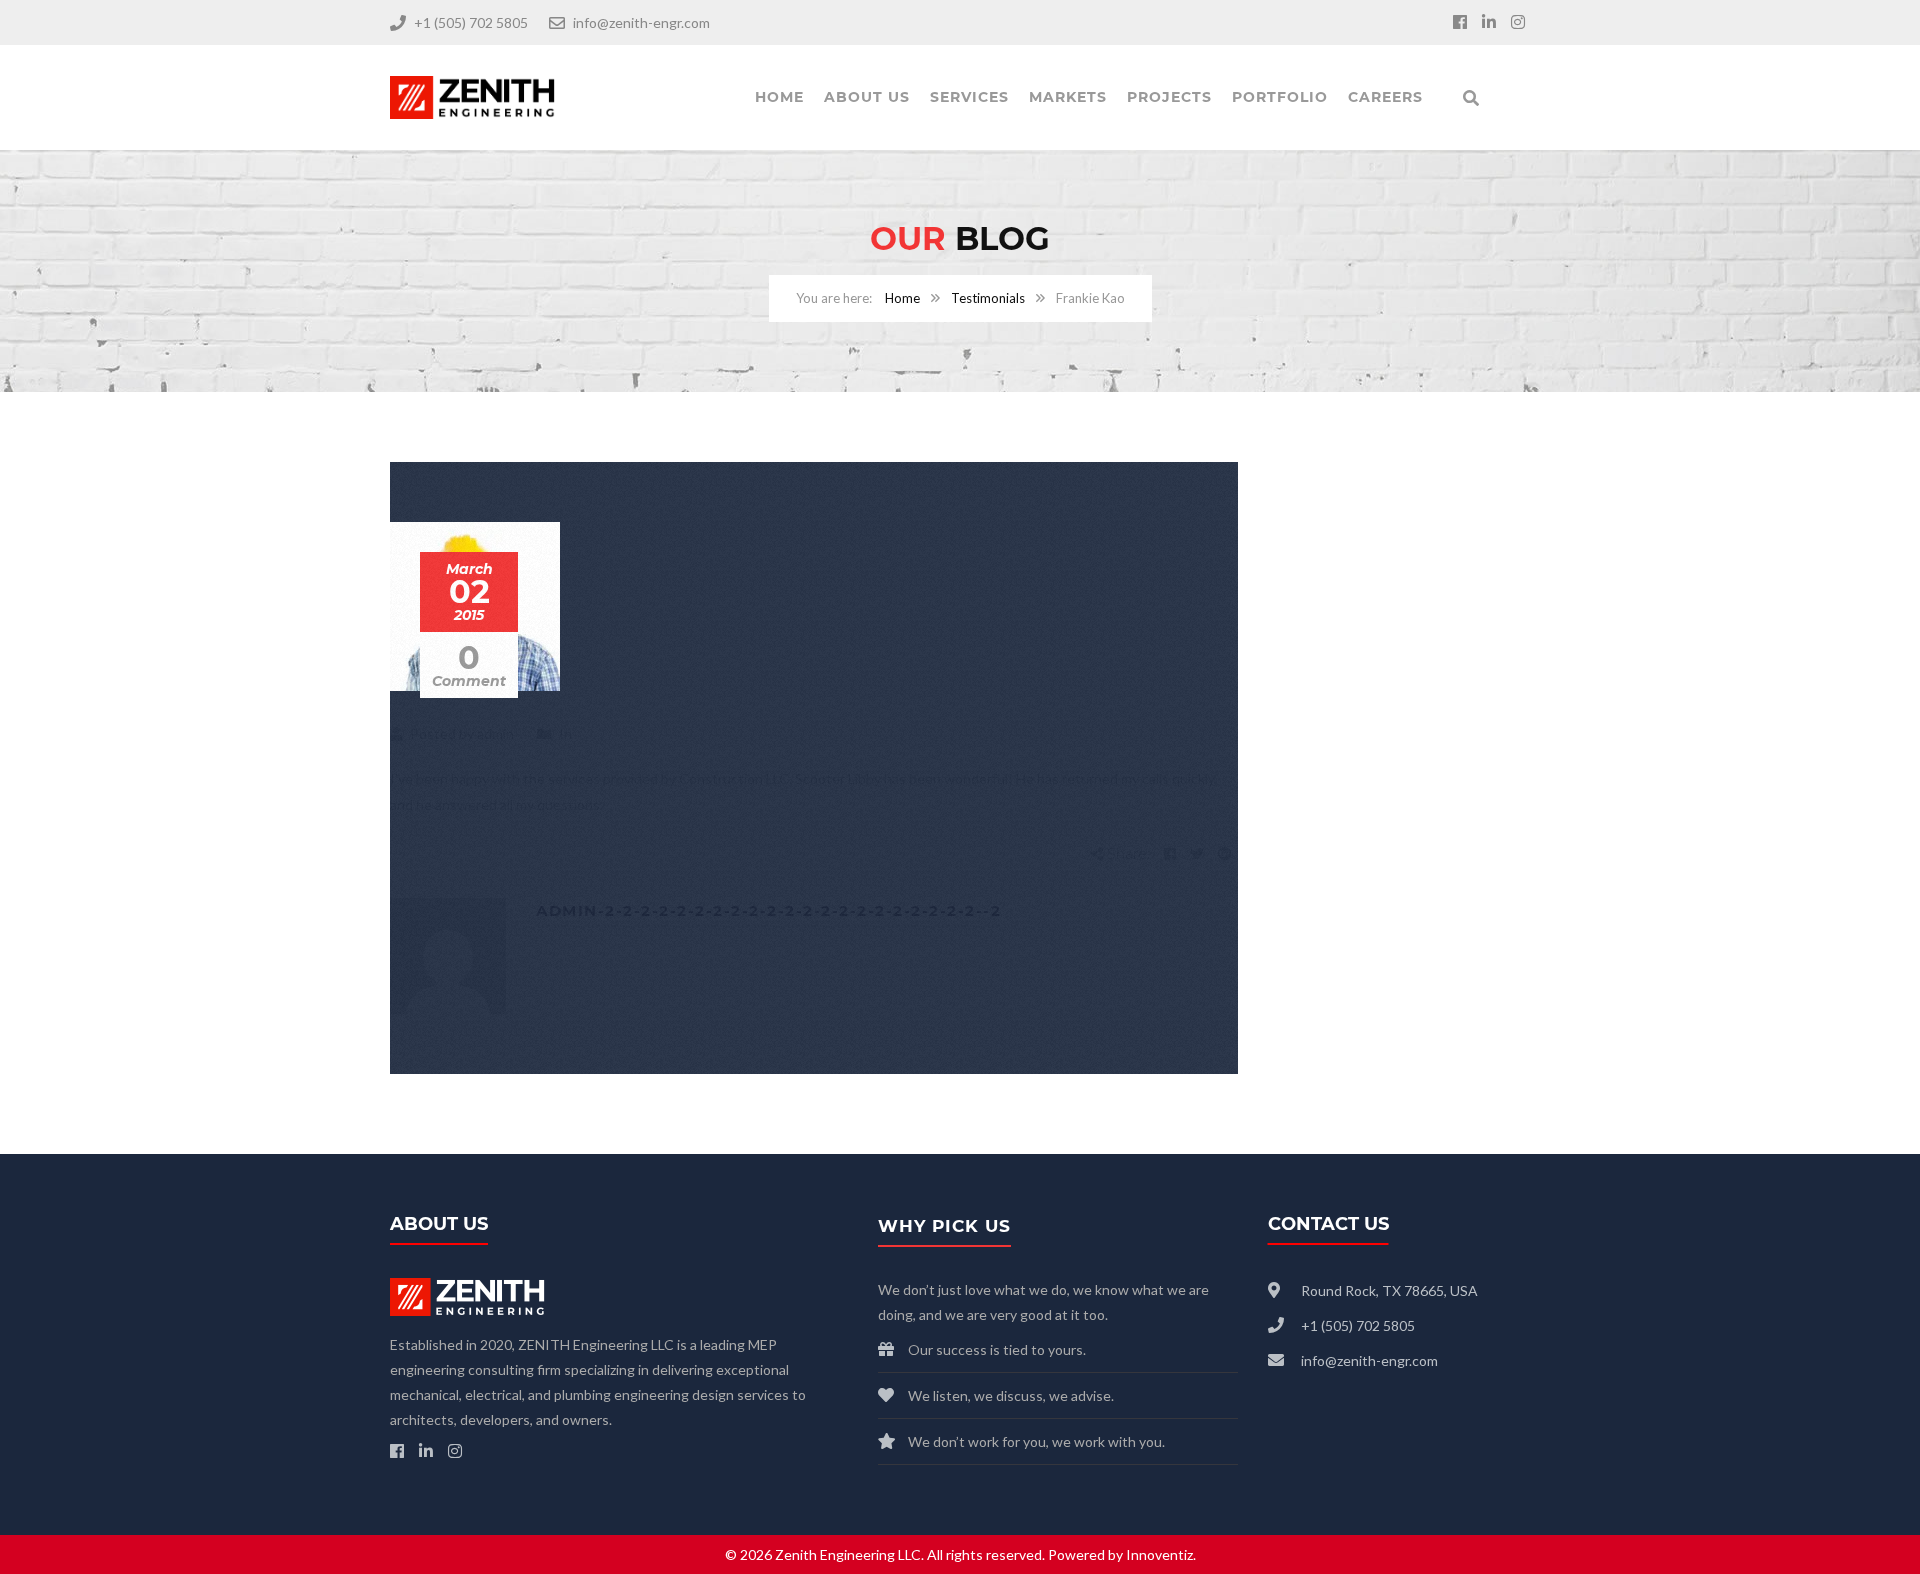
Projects (1169, 97)
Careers (1385, 97)
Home (779, 97)
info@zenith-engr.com (641, 22)
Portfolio (1280, 97)
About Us (867, 97)
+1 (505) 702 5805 (471, 22)
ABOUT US (439, 1224)
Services (969, 97)
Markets (1068, 97)
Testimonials (988, 298)
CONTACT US (1328, 1224)
